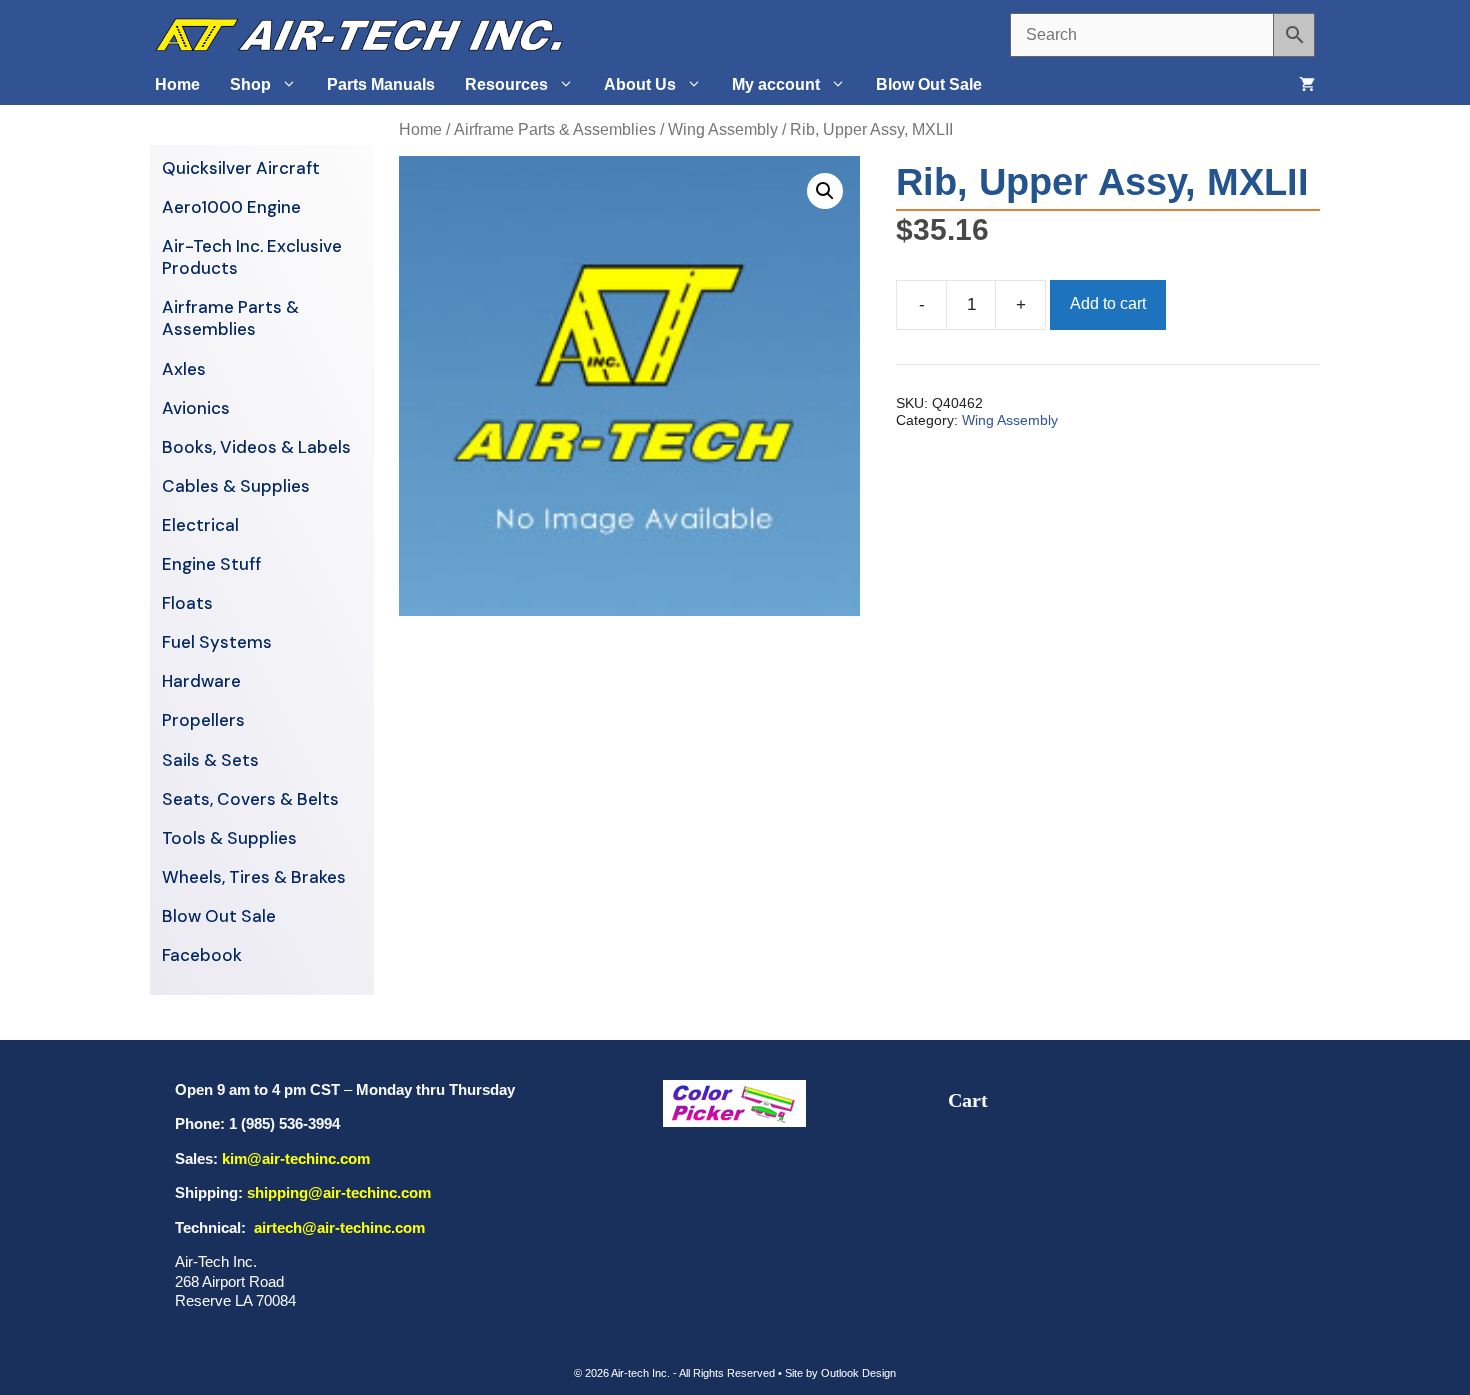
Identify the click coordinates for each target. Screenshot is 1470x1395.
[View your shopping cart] (1307, 85)
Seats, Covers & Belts (250, 799)
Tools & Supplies (229, 838)
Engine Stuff (211, 564)
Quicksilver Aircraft (241, 168)
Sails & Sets (210, 760)
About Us (640, 84)
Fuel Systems (217, 642)
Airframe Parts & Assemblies (555, 129)
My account (776, 84)
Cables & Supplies (236, 486)
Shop (250, 84)
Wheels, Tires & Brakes (254, 877)
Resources (506, 84)
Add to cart (1108, 303)
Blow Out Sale (929, 84)
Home (177, 84)
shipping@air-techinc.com (339, 1192)
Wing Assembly (723, 129)
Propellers (203, 720)
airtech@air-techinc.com (337, 1227)
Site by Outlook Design (840, 1373)
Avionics (196, 408)
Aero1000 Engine (231, 207)
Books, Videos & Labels (256, 447)
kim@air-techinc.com (296, 1158)
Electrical (200, 525)
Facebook (202, 955)
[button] (825, 191)
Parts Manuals (381, 84)
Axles (184, 369)
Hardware (201, 681)
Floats (187, 603)
